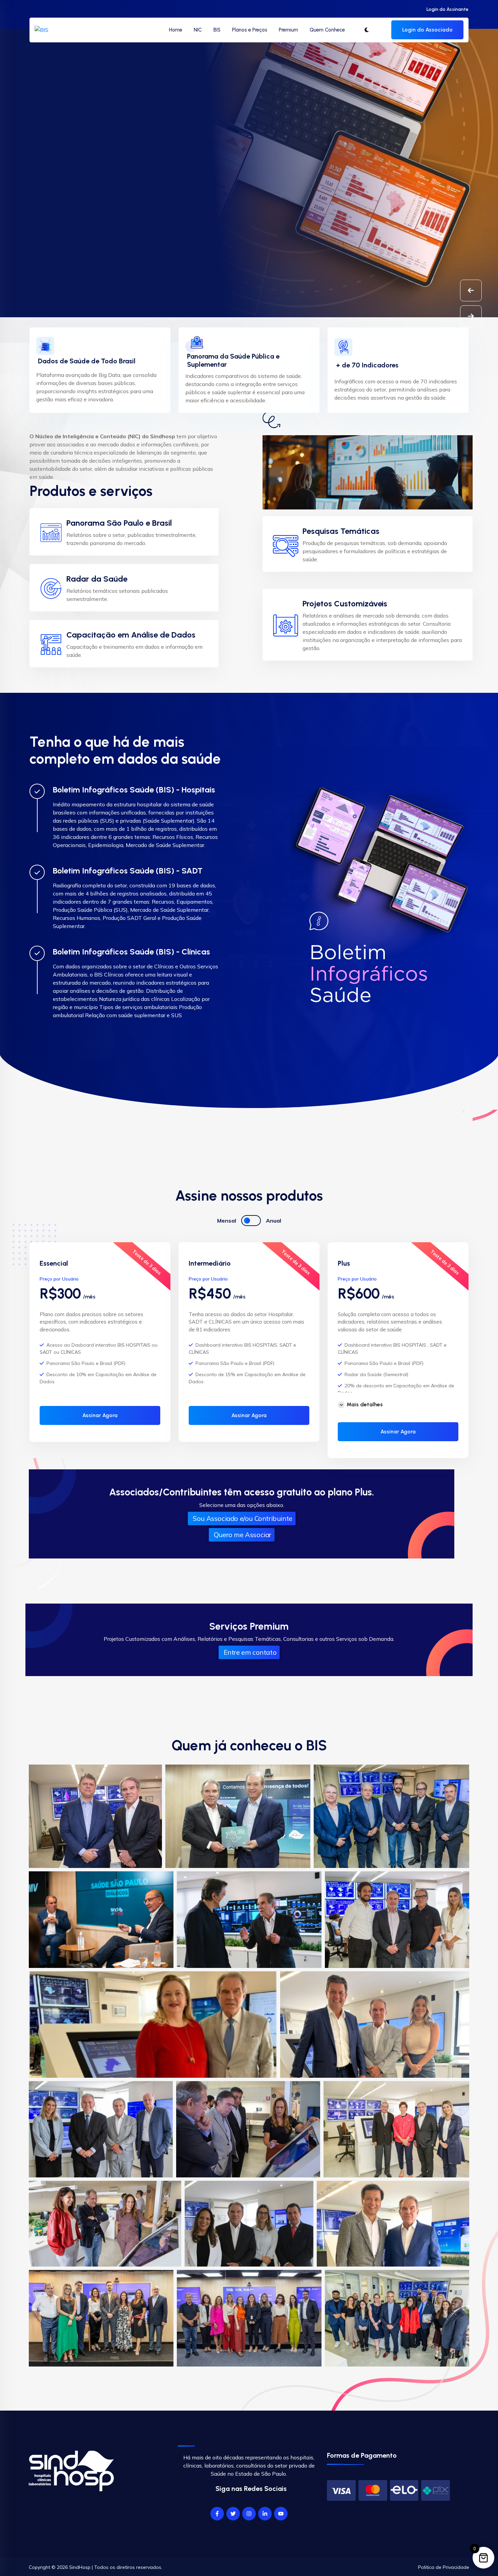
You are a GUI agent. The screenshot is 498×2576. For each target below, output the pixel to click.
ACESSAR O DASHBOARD (72, 186)
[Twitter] (233, 2514)
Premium (288, 30)
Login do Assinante (448, 9)
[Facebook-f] (217, 2514)
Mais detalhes (365, 1404)
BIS (217, 30)
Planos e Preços (250, 30)
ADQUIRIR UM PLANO (163, 186)
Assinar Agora (100, 1415)
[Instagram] (249, 2514)
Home (176, 30)
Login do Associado (427, 30)
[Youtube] (281, 2514)
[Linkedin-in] (265, 2514)
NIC (198, 30)
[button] (471, 316)
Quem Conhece (327, 30)
